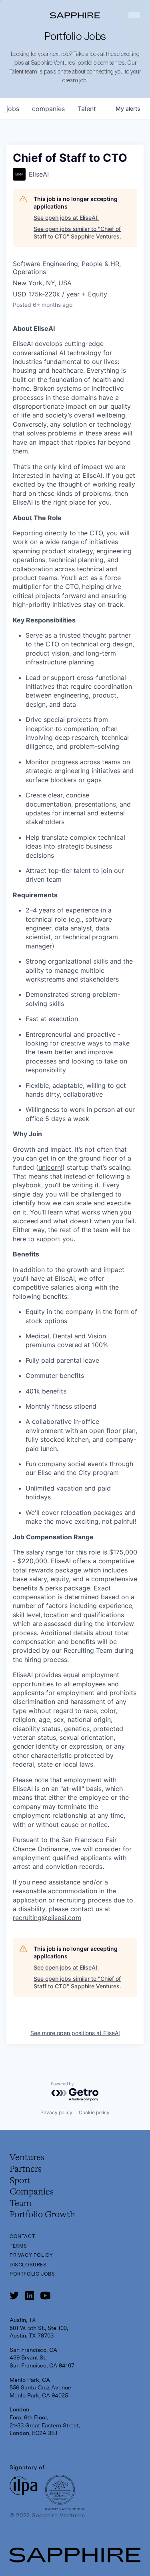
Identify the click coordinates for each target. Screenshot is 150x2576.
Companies (32, 2192)
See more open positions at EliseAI (75, 2033)
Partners (26, 2169)
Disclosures (28, 2265)
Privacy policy (56, 2112)
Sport (20, 2181)
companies (48, 109)
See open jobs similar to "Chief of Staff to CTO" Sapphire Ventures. (77, 233)
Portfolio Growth (42, 2215)
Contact (22, 2236)
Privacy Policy (31, 2255)
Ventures (27, 2158)
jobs (13, 109)
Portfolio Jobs (32, 2274)
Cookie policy (94, 2112)
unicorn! (50, 1167)
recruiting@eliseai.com (47, 1918)
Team (21, 2204)
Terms (18, 2246)
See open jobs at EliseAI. (66, 218)
